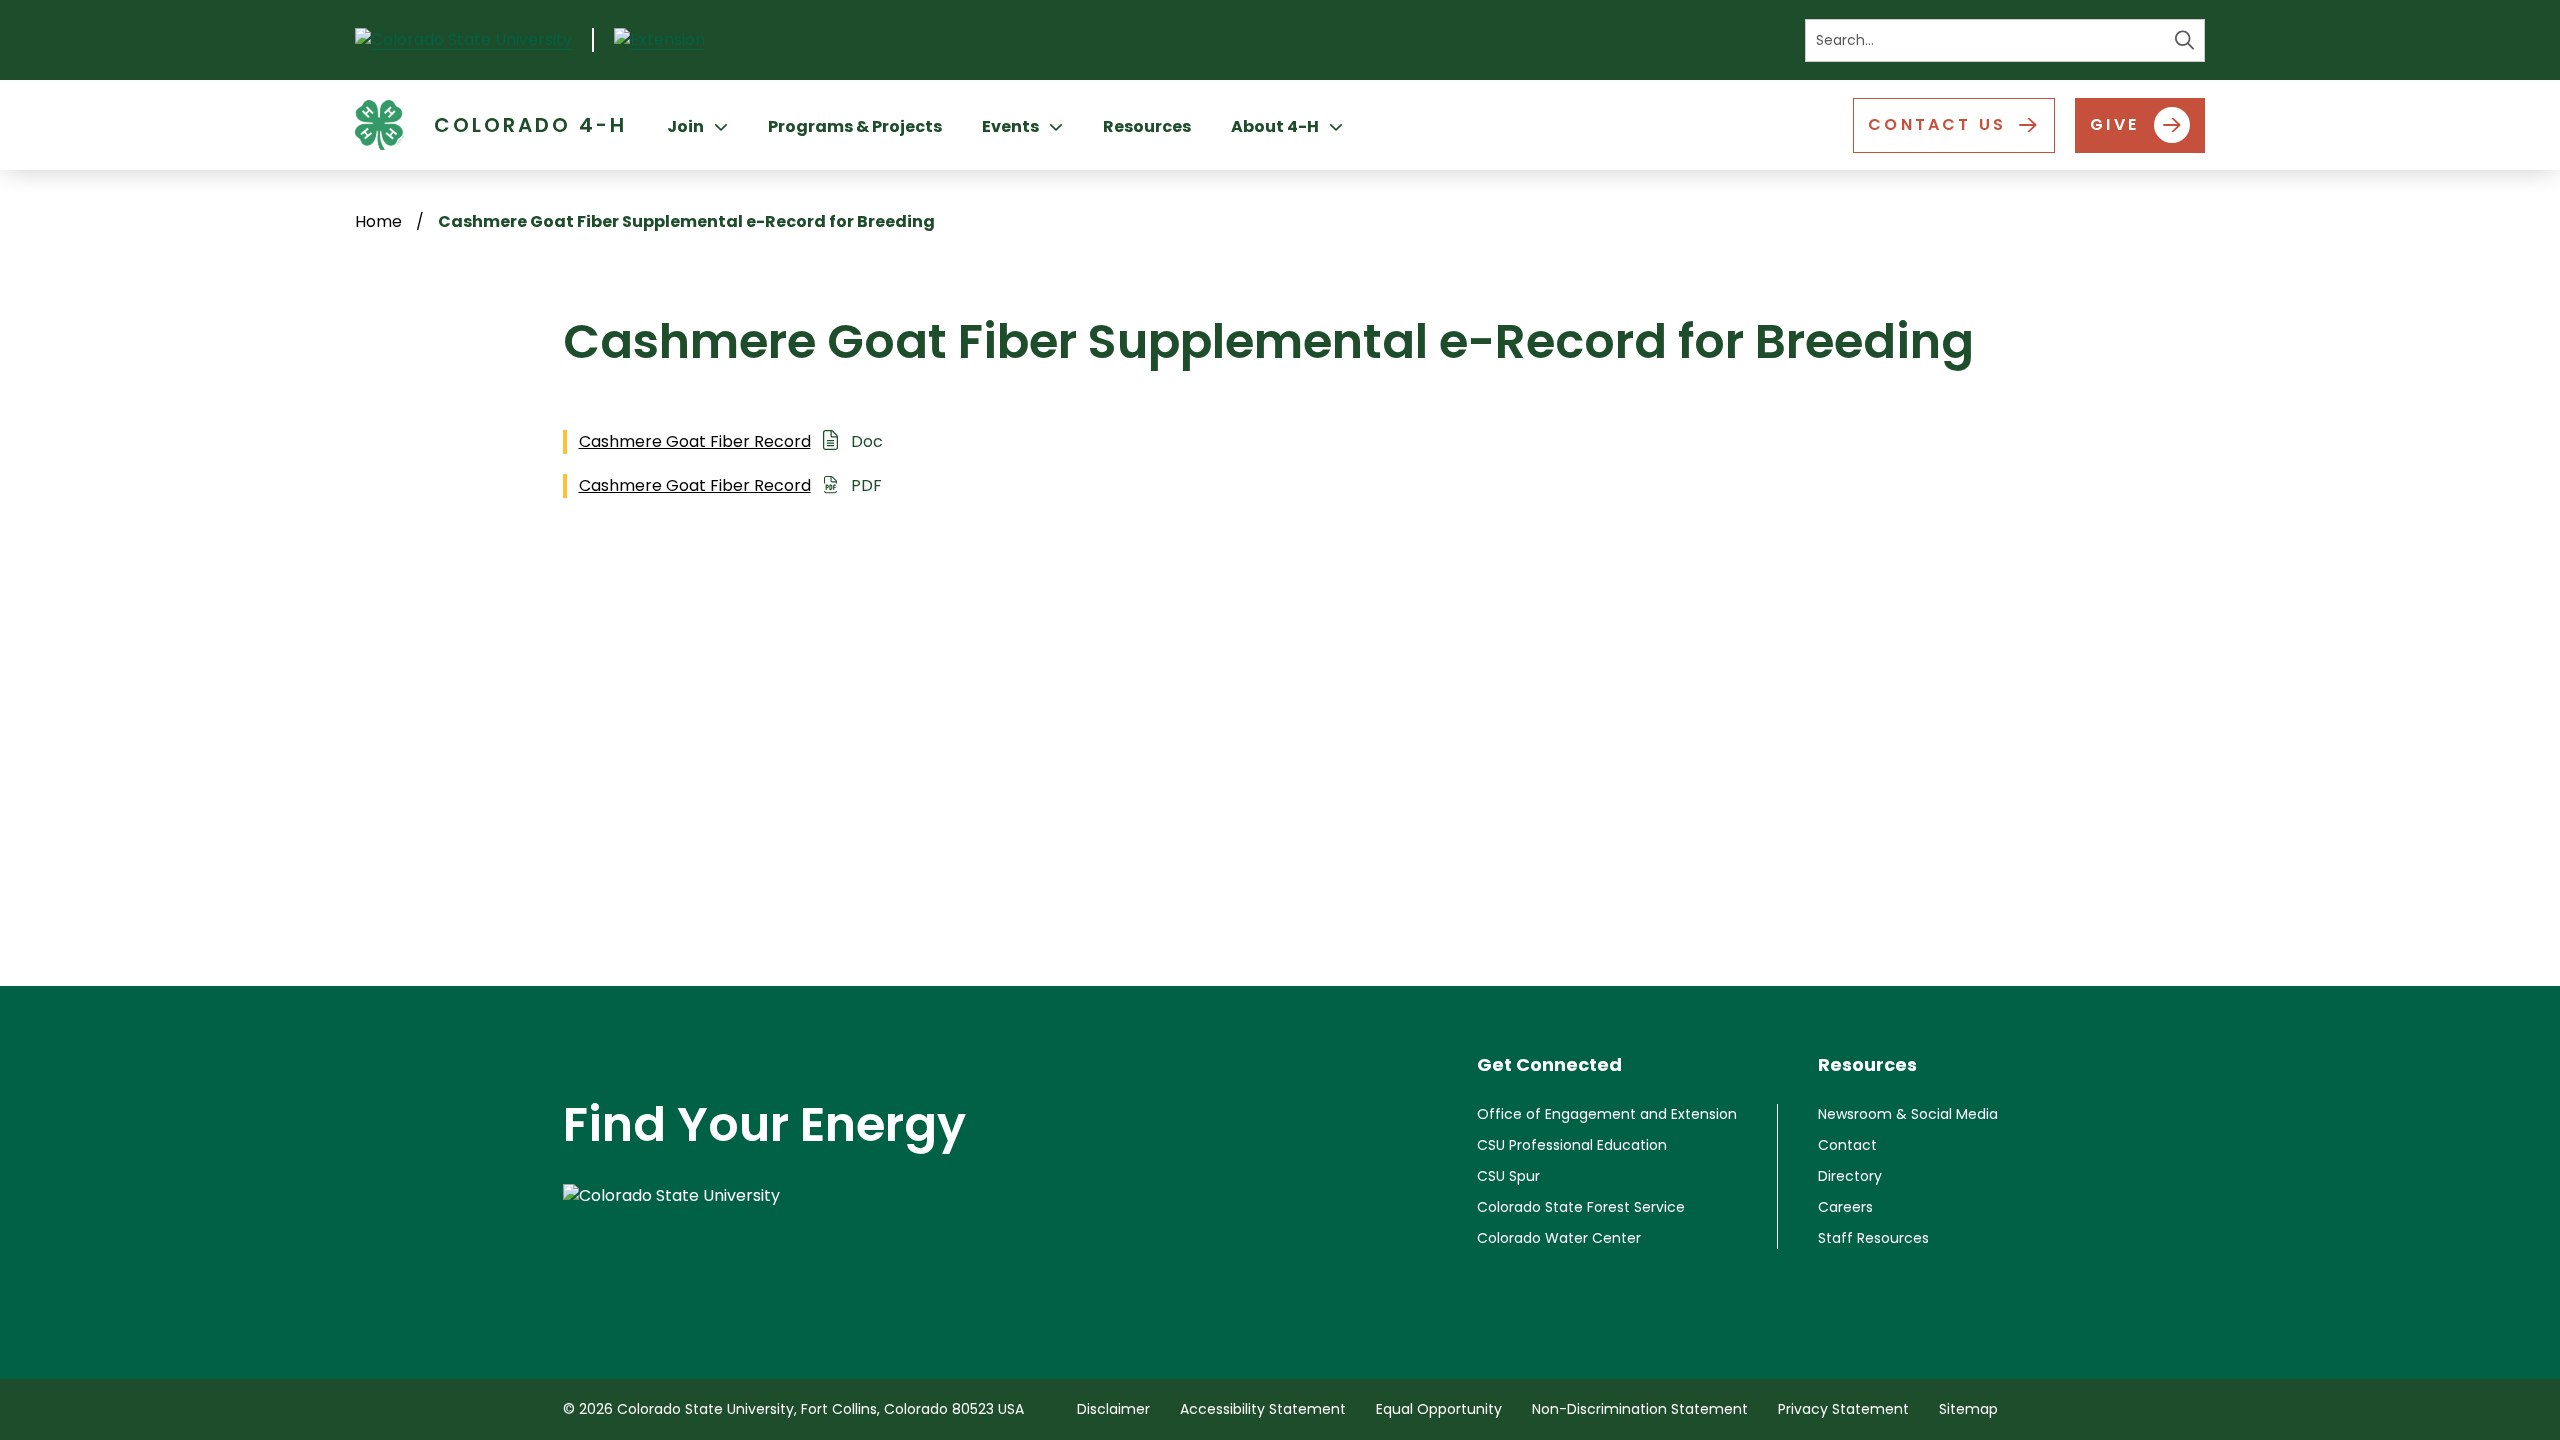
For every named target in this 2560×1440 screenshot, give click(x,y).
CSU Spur (1508, 1176)
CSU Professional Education (1572, 1145)
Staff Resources (1873, 1238)
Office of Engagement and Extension (1607, 1114)
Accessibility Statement (1263, 1409)
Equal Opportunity (1439, 1409)
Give (2114, 124)
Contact (1847, 1145)
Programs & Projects (855, 126)
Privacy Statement (1843, 1409)
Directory (1850, 1176)
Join (685, 126)
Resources (1147, 126)
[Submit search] (2185, 40)
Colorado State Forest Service (1581, 1207)
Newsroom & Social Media (1908, 1114)
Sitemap (1968, 1409)
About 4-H (1275, 126)
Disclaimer (1113, 1409)
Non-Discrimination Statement (1640, 1409)
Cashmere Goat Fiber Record (695, 441)
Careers (1845, 1207)
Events (1010, 126)
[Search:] (2005, 40)
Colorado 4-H (530, 125)
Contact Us (1937, 124)
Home (378, 221)
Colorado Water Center (1559, 1238)
